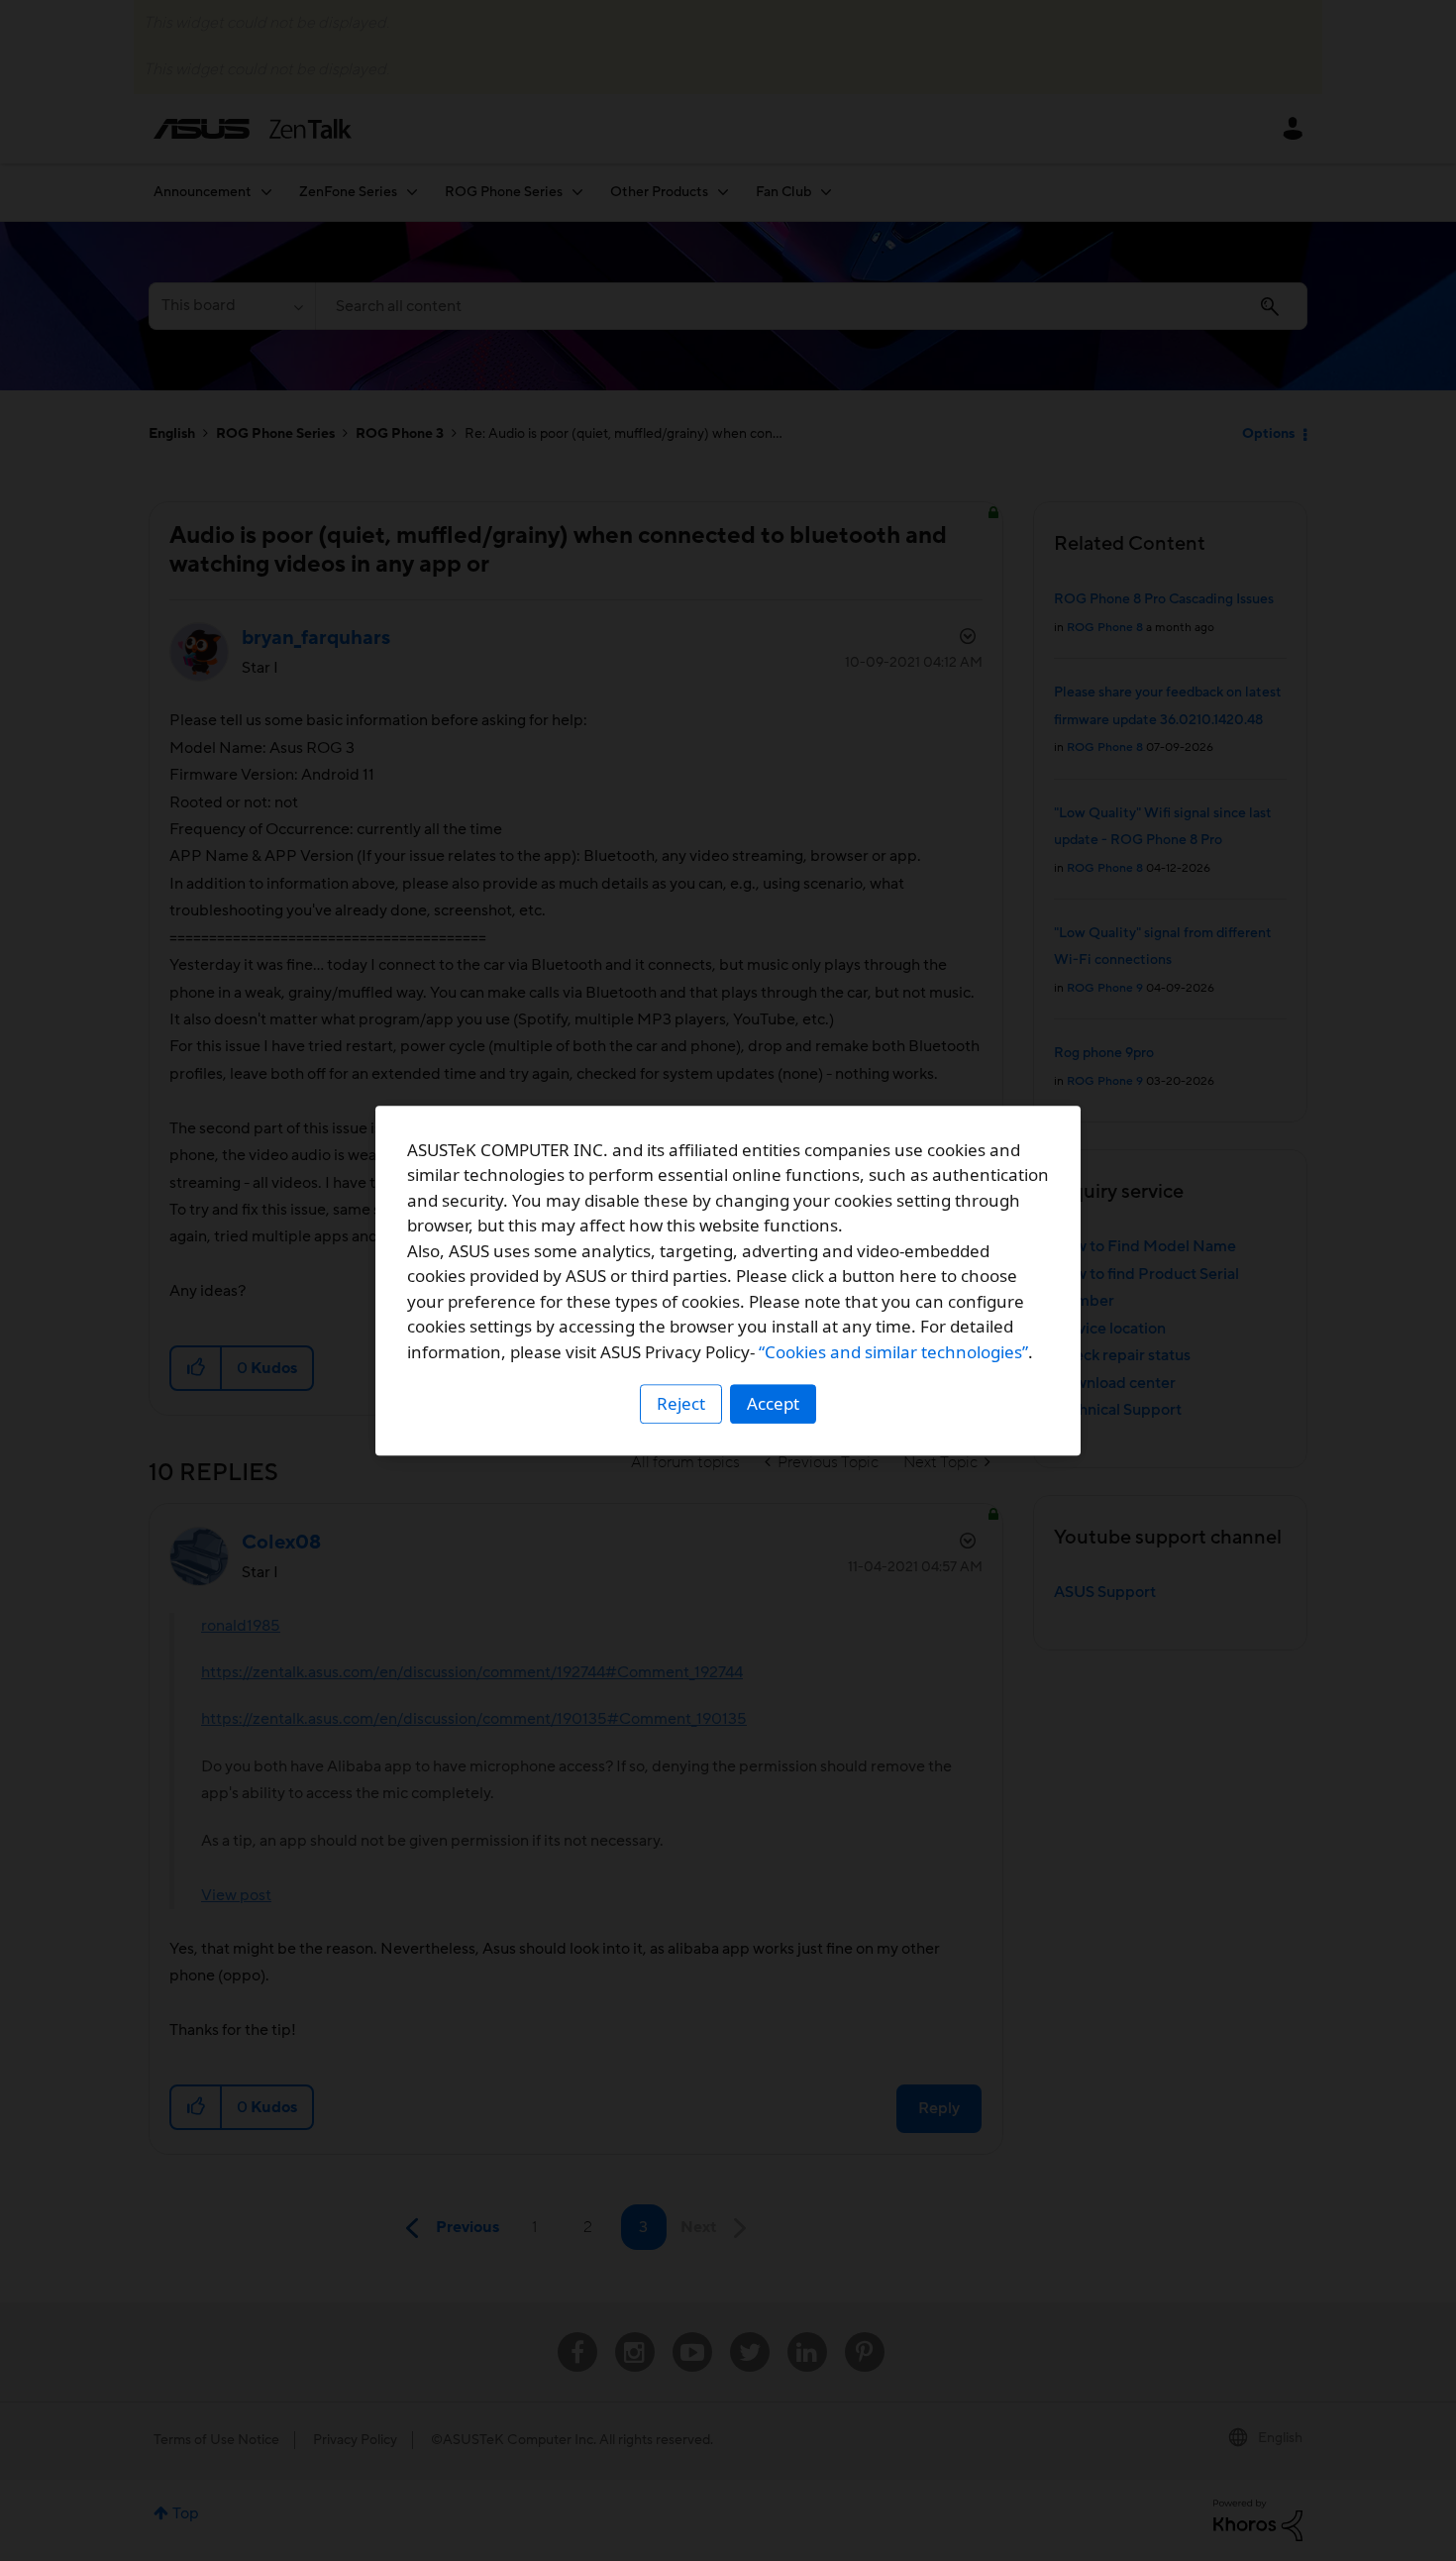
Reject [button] (681, 1403)
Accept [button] (773, 1403)
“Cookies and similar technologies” (893, 1352)
